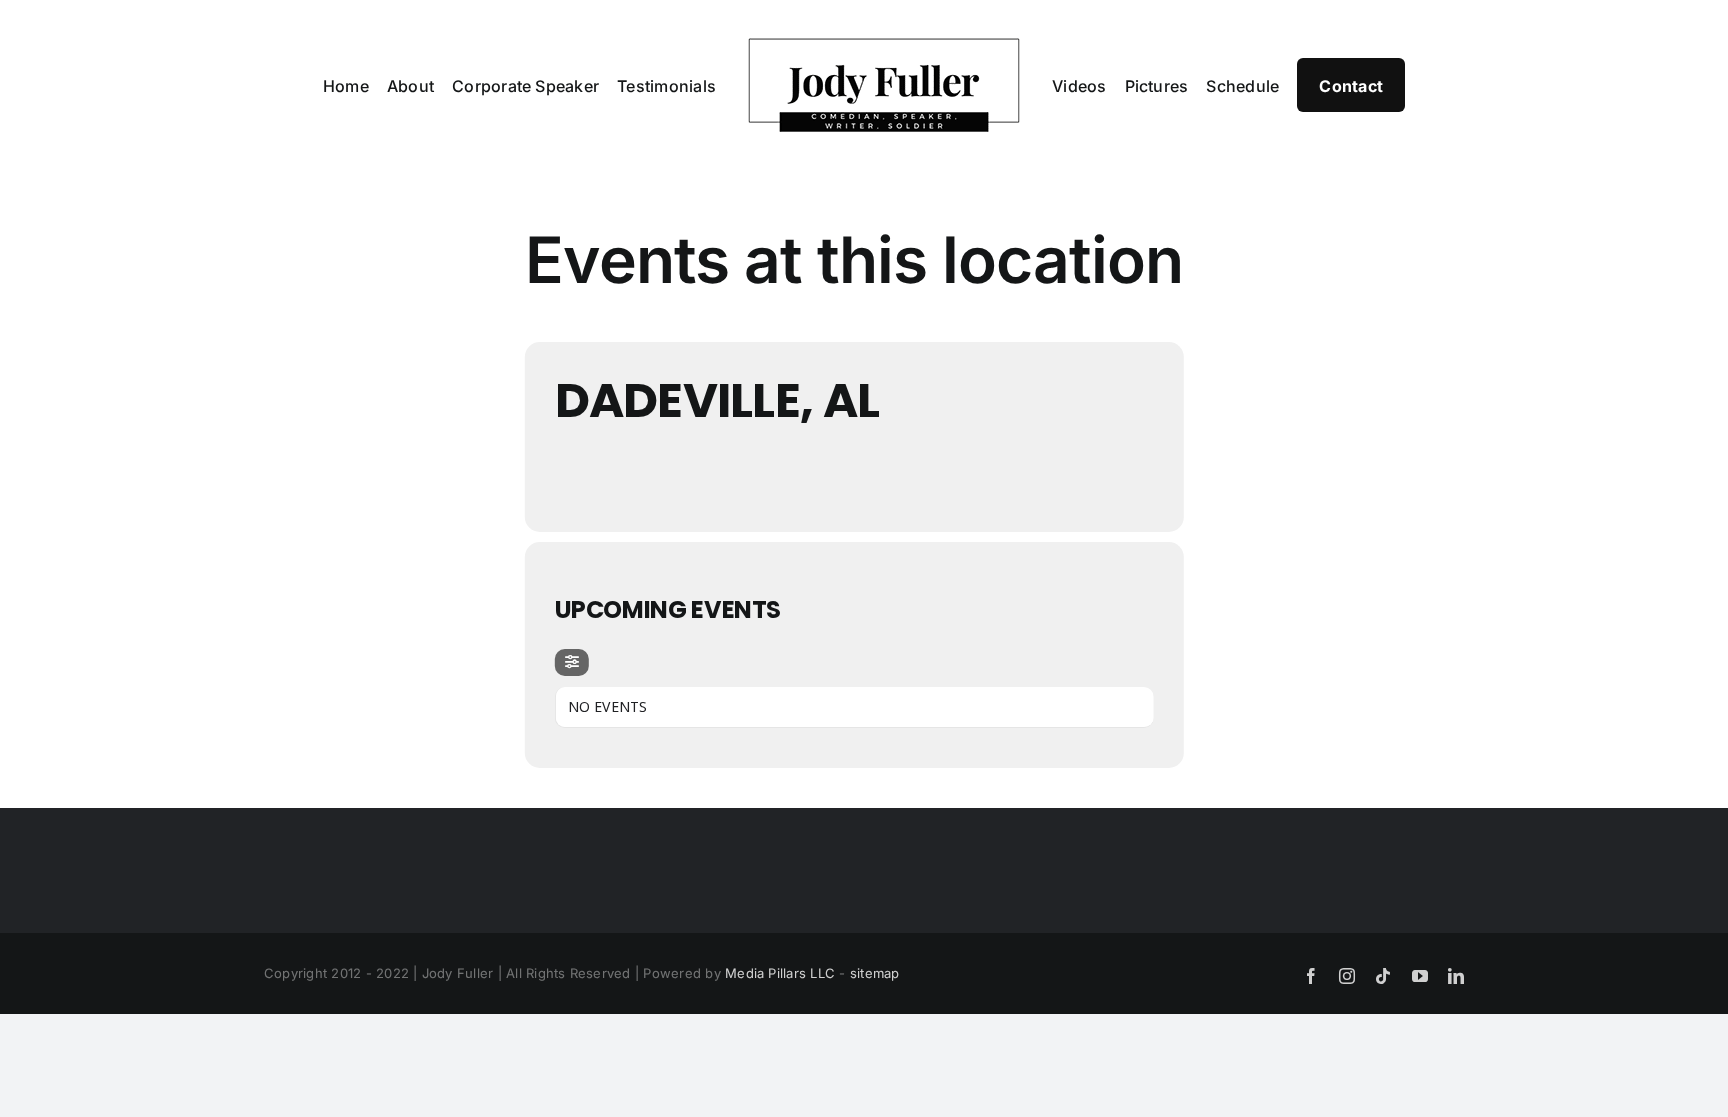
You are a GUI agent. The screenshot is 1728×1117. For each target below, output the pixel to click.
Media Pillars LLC (780, 973)
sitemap (875, 973)
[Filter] (572, 662)
